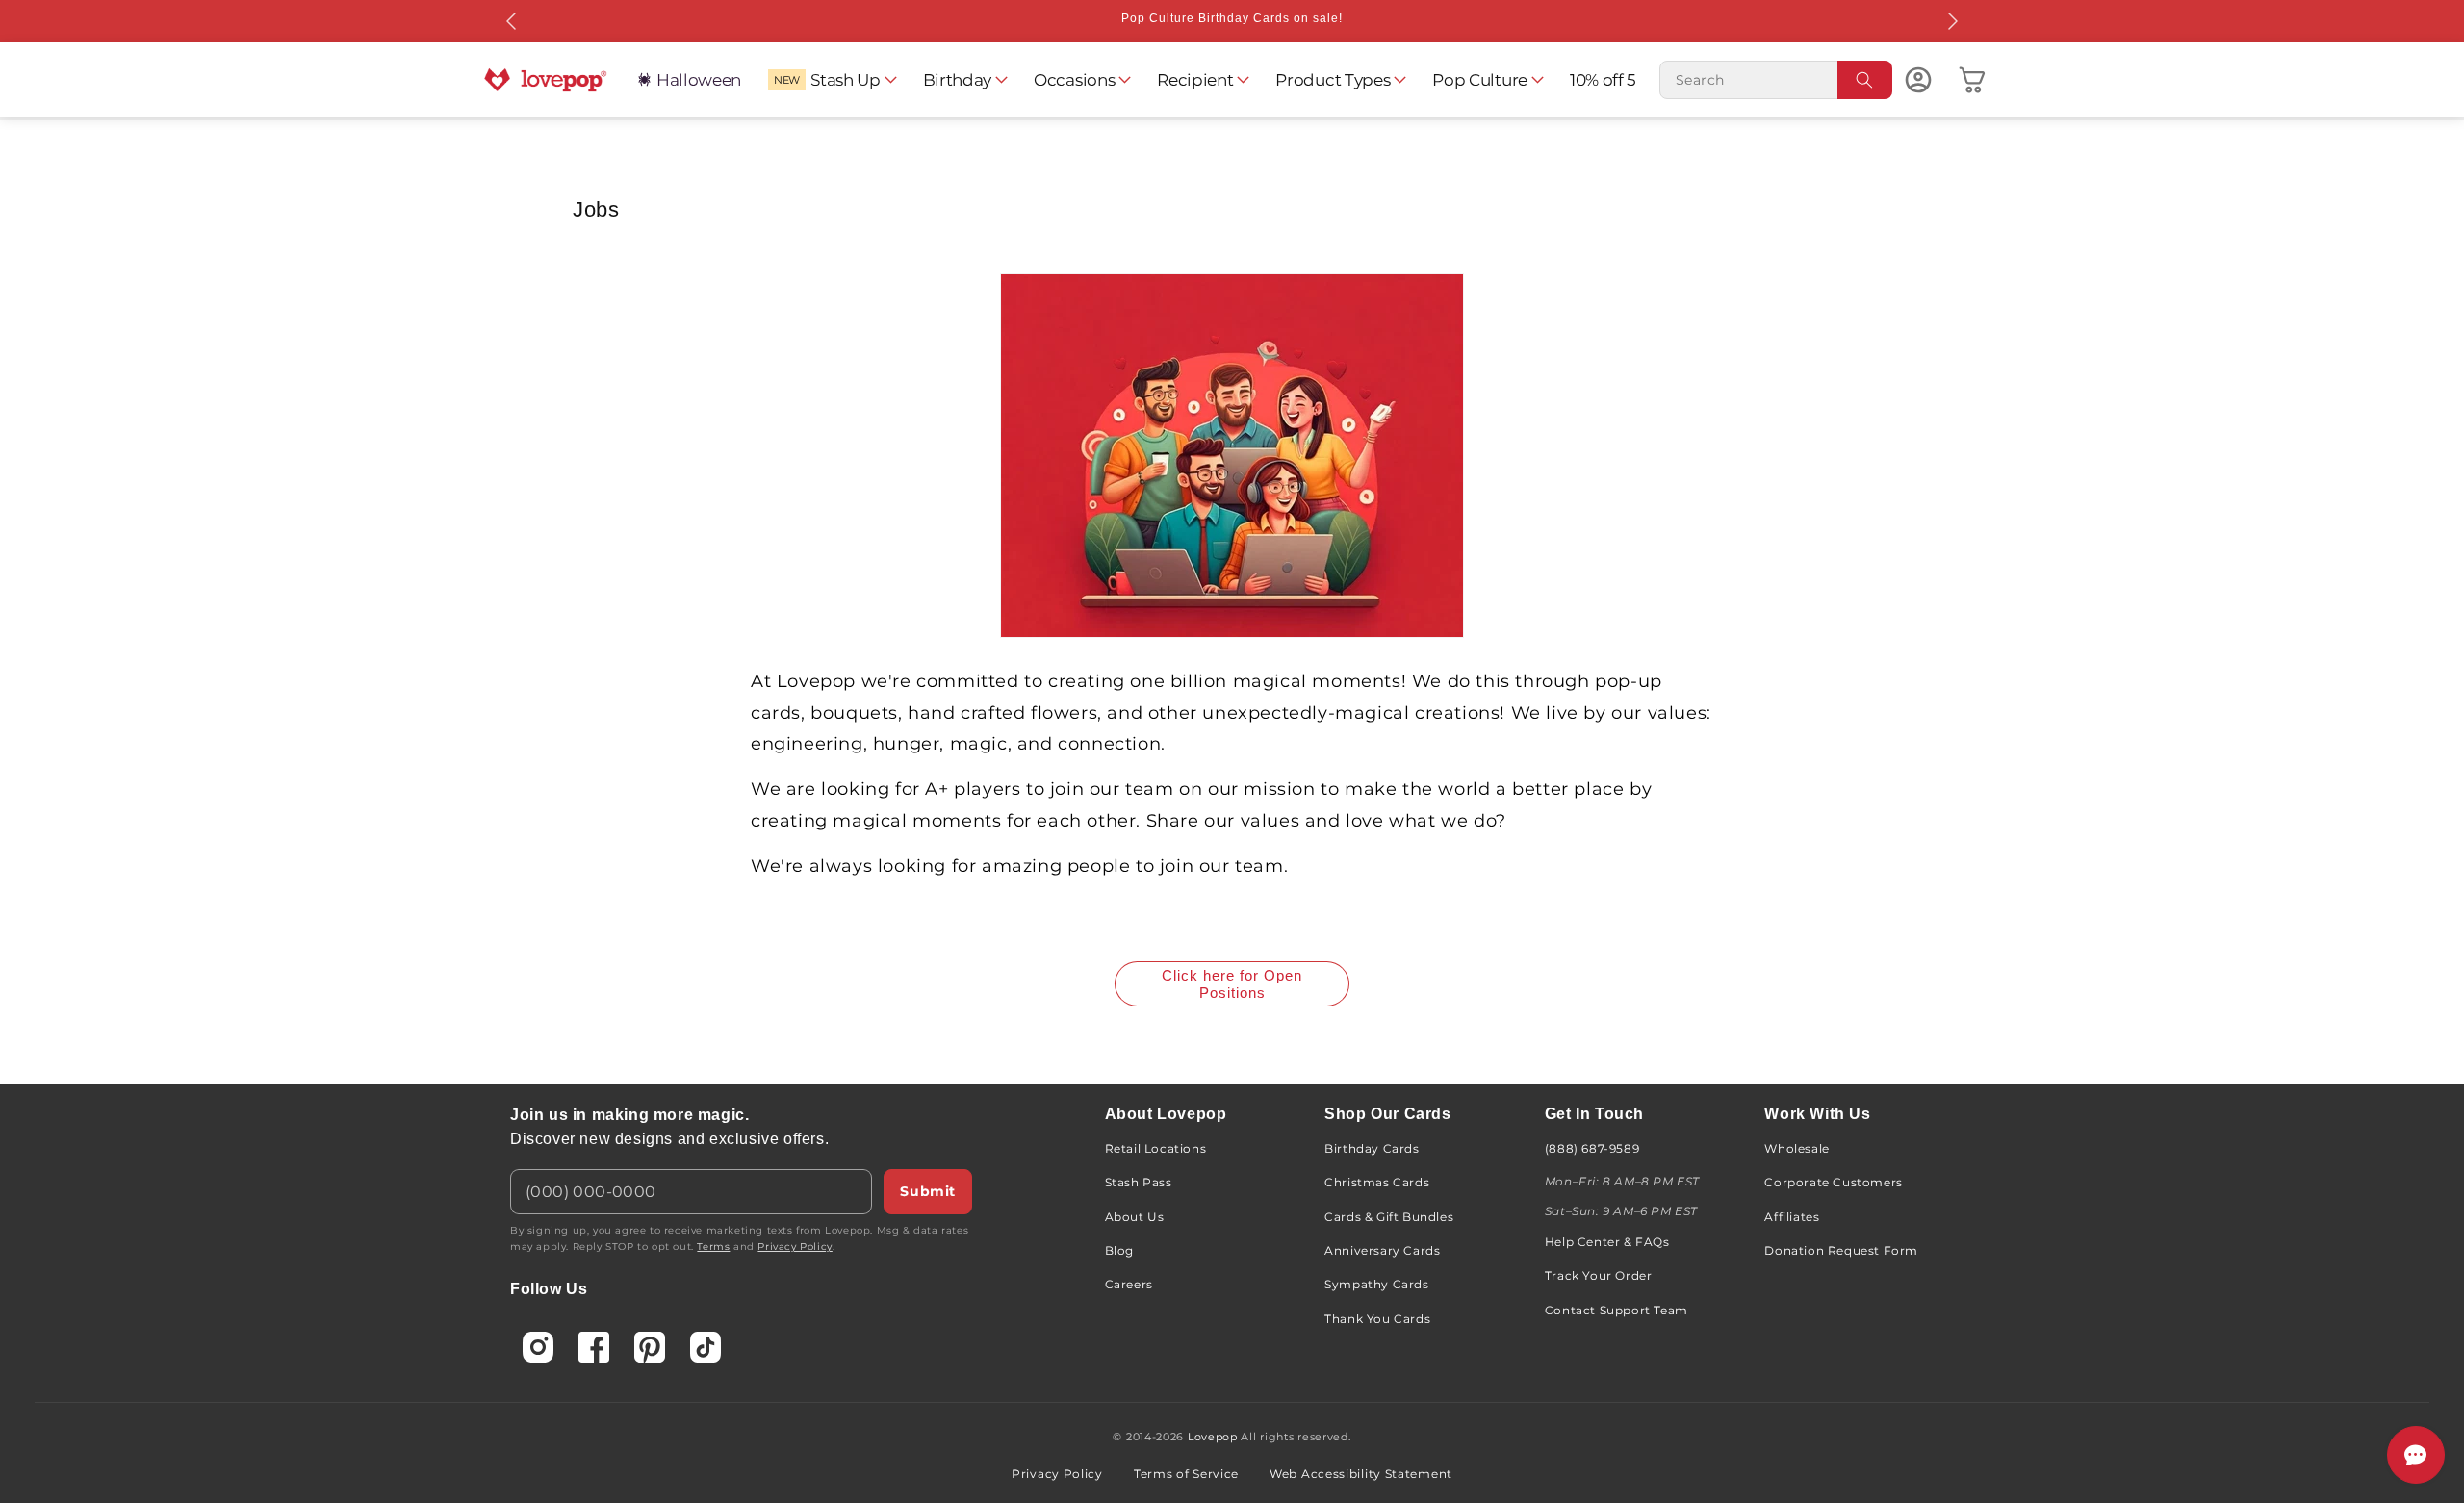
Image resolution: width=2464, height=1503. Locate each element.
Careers (1129, 1284)
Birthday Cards (1372, 1148)
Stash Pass (1139, 1182)
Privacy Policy (795, 1247)
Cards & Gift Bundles (1389, 1217)
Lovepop (1213, 1437)
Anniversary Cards (1382, 1250)
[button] (832, 80)
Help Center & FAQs (1607, 1242)
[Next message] (1952, 21)
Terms (713, 1247)
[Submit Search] (1865, 80)
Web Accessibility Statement (1361, 1474)
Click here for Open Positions (1232, 984)
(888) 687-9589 (1592, 1148)
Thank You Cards (1377, 1319)
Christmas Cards (1377, 1182)
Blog (1119, 1250)
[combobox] (1776, 80)
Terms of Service (1186, 1474)
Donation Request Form (1841, 1250)
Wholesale (1797, 1148)
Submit (928, 1191)
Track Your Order (1599, 1275)
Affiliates (1792, 1217)
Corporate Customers (1833, 1182)
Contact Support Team (1617, 1310)
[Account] (1918, 80)
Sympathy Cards (1376, 1284)
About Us (1135, 1217)
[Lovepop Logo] (546, 80)
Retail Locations (1156, 1148)
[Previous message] (512, 21)
